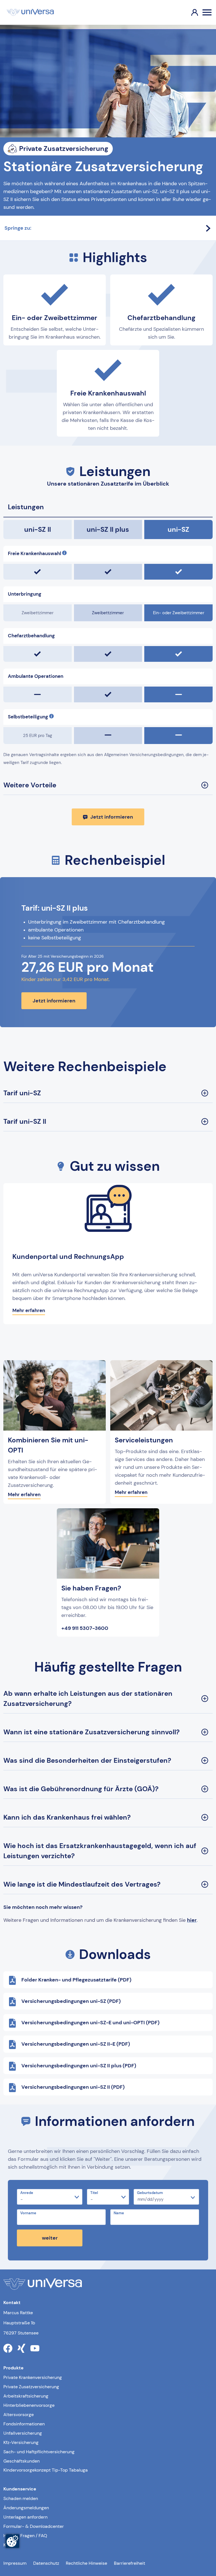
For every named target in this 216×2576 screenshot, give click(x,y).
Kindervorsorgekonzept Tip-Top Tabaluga (46, 2470)
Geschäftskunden (22, 2461)
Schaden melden (21, 2498)
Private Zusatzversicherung (31, 2387)
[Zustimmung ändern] (12, 2541)
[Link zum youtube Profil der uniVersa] (35, 2348)
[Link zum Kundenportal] (190, 12)
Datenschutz (46, 2563)
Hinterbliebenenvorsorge (29, 2405)
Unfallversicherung (23, 2433)
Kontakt (11, 2545)
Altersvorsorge (19, 2415)
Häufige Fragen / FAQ (25, 2536)
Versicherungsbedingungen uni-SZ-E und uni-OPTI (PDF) (90, 2023)
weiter (50, 2238)
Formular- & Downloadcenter (34, 2526)
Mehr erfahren (29, 1310)
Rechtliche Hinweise (86, 2563)
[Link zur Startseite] (30, 12)
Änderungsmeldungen (26, 2508)
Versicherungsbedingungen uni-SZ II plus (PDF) (79, 2066)
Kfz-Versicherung (21, 2442)
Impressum (15, 2563)
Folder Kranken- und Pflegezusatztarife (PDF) (76, 1980)
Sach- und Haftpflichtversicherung (39, 2452)
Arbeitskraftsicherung (26, 2396)
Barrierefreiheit (130, 2563)
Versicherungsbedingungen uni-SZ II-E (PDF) (76, 2044)
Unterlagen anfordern (25, 2517)
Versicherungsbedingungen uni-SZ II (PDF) (73, 2087)
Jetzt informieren (112, 817)
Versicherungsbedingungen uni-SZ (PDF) (71, 2001)
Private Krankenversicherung (33, 2377)
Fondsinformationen (24, 2424)
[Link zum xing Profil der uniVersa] (21, 2348)
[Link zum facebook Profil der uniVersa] (8, 2348)
